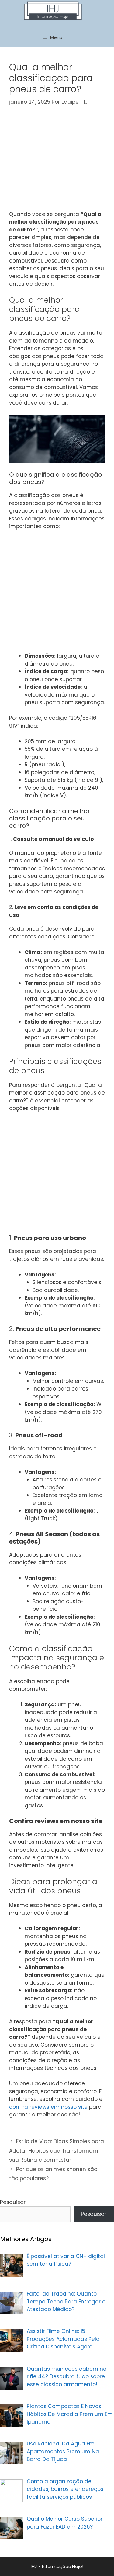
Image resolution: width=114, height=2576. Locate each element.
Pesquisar (13, 2202)
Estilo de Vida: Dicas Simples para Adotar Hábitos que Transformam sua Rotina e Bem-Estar (57, 2151)
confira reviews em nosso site (48, 2107)
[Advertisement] (60, 162)
